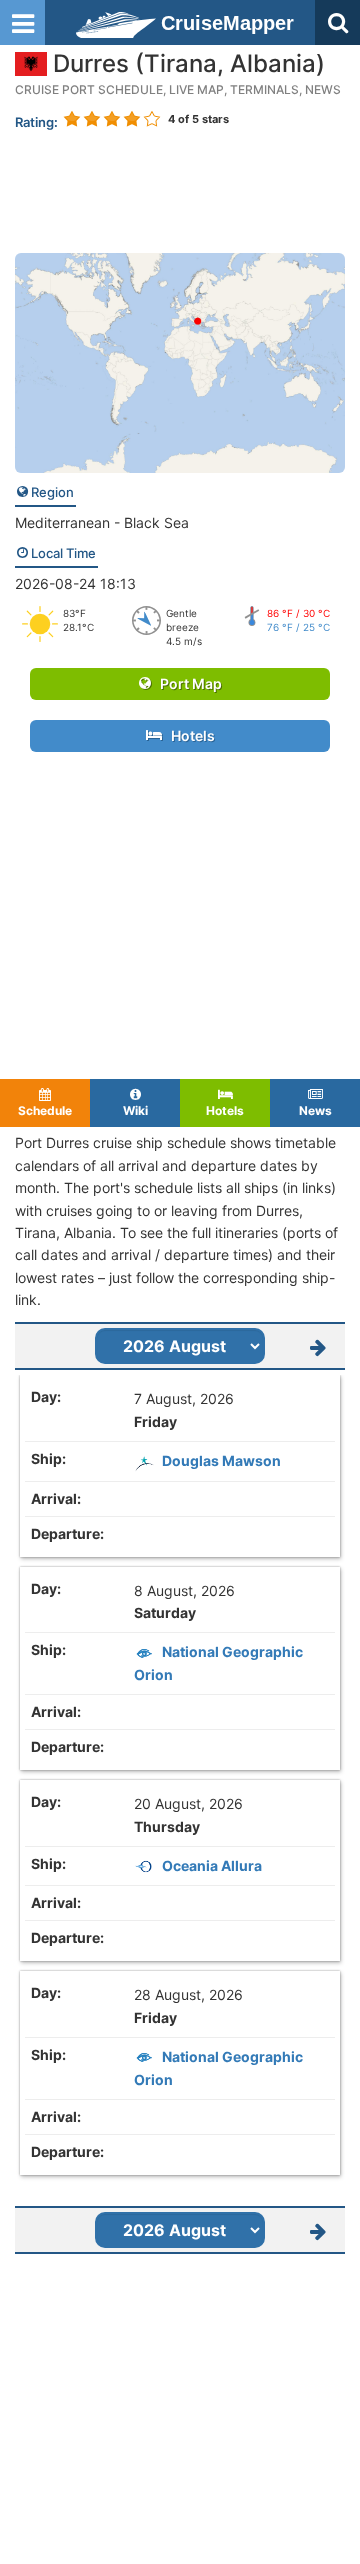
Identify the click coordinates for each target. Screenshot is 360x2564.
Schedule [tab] (45, 1110)
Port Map (186, 683)
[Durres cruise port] (180, 361)
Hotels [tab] (225, 1110)
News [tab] (315, 1110)
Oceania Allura (212, 1865)
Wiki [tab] (135, 1110)
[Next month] (317, 1346)
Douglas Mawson (221, 1460)
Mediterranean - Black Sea (102, 522)
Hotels (188, 735)
